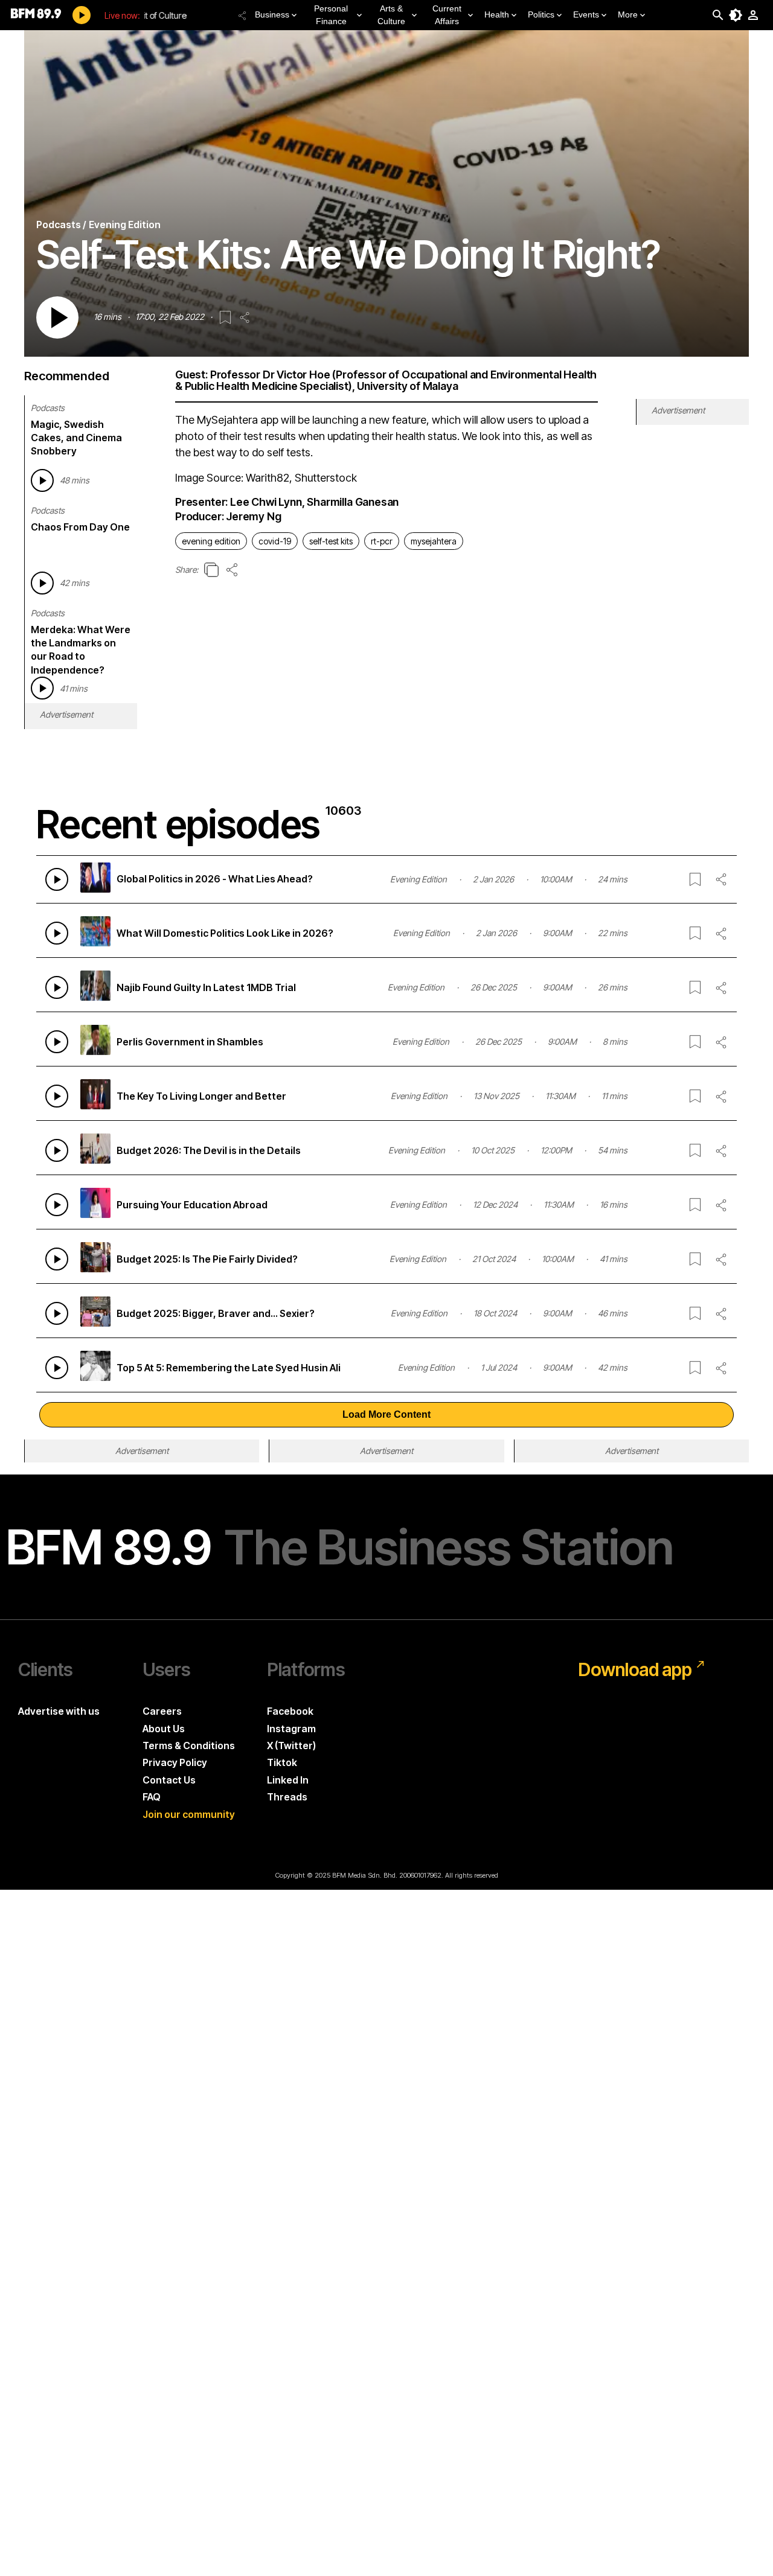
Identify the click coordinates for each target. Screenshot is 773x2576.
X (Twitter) (291, 1745)
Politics (541, 14)
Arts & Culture (391, 15)
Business (272, 14)
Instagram (291, 1729)
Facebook (290, 1711)
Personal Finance (331, 15)
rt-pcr (382, 541)
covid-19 (275, 541)
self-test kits (331, 541)
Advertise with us (59, 1711)
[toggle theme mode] (736, 15)
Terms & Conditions (189, 1745)
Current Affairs (447, 15)
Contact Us (169, 1780)
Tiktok (282, 1762)
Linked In (288, 1780)
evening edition (211, 541)
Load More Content (386, 1414)
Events (586, 14)
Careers (162, 1711)
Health (497, 14)
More (628, 14)
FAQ (152, 1797)
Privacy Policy (175, 1762)
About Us (164, 1729)
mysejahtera (434, 541)
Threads (287, 1797)
